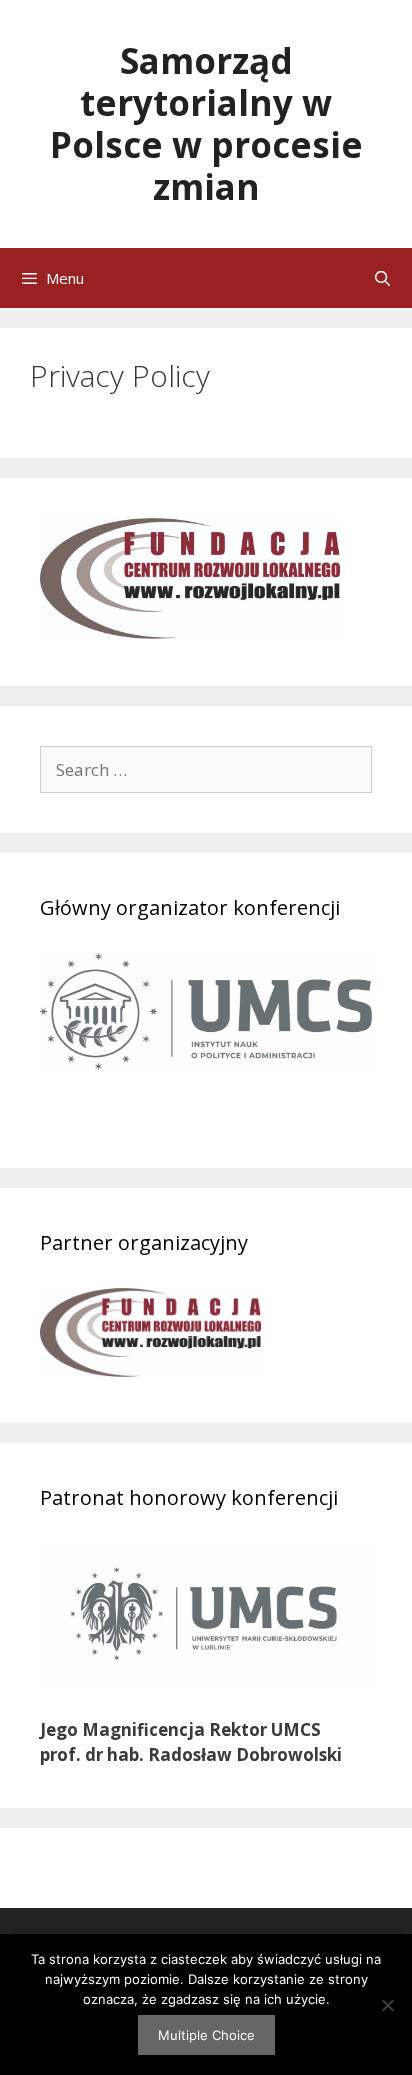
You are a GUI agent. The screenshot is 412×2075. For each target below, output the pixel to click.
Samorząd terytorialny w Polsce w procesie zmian (206, 123)
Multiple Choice (206, 2035)
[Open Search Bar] (382, 278)
